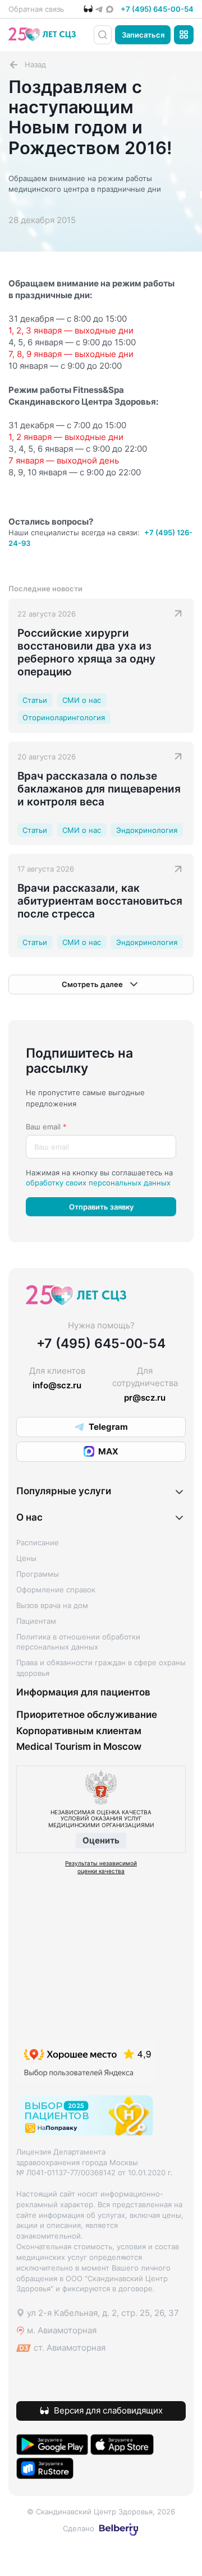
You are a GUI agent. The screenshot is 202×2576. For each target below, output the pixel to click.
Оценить (101, 1840)
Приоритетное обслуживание (87, 1715)
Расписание (38, 1542)
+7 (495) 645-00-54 (157, 9)
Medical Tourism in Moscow (79, 1746)
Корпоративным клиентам (79, 1731)
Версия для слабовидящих (108, 2410)
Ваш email (46, 1127)
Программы (38, 1574)
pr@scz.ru (145, 1398)
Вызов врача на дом (52, 1605)
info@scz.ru (57, 1385)
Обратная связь (36, 9)
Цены (26, 1558)
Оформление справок (56, 1590)
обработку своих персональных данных (98, 1183)
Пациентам (36, 1621)
